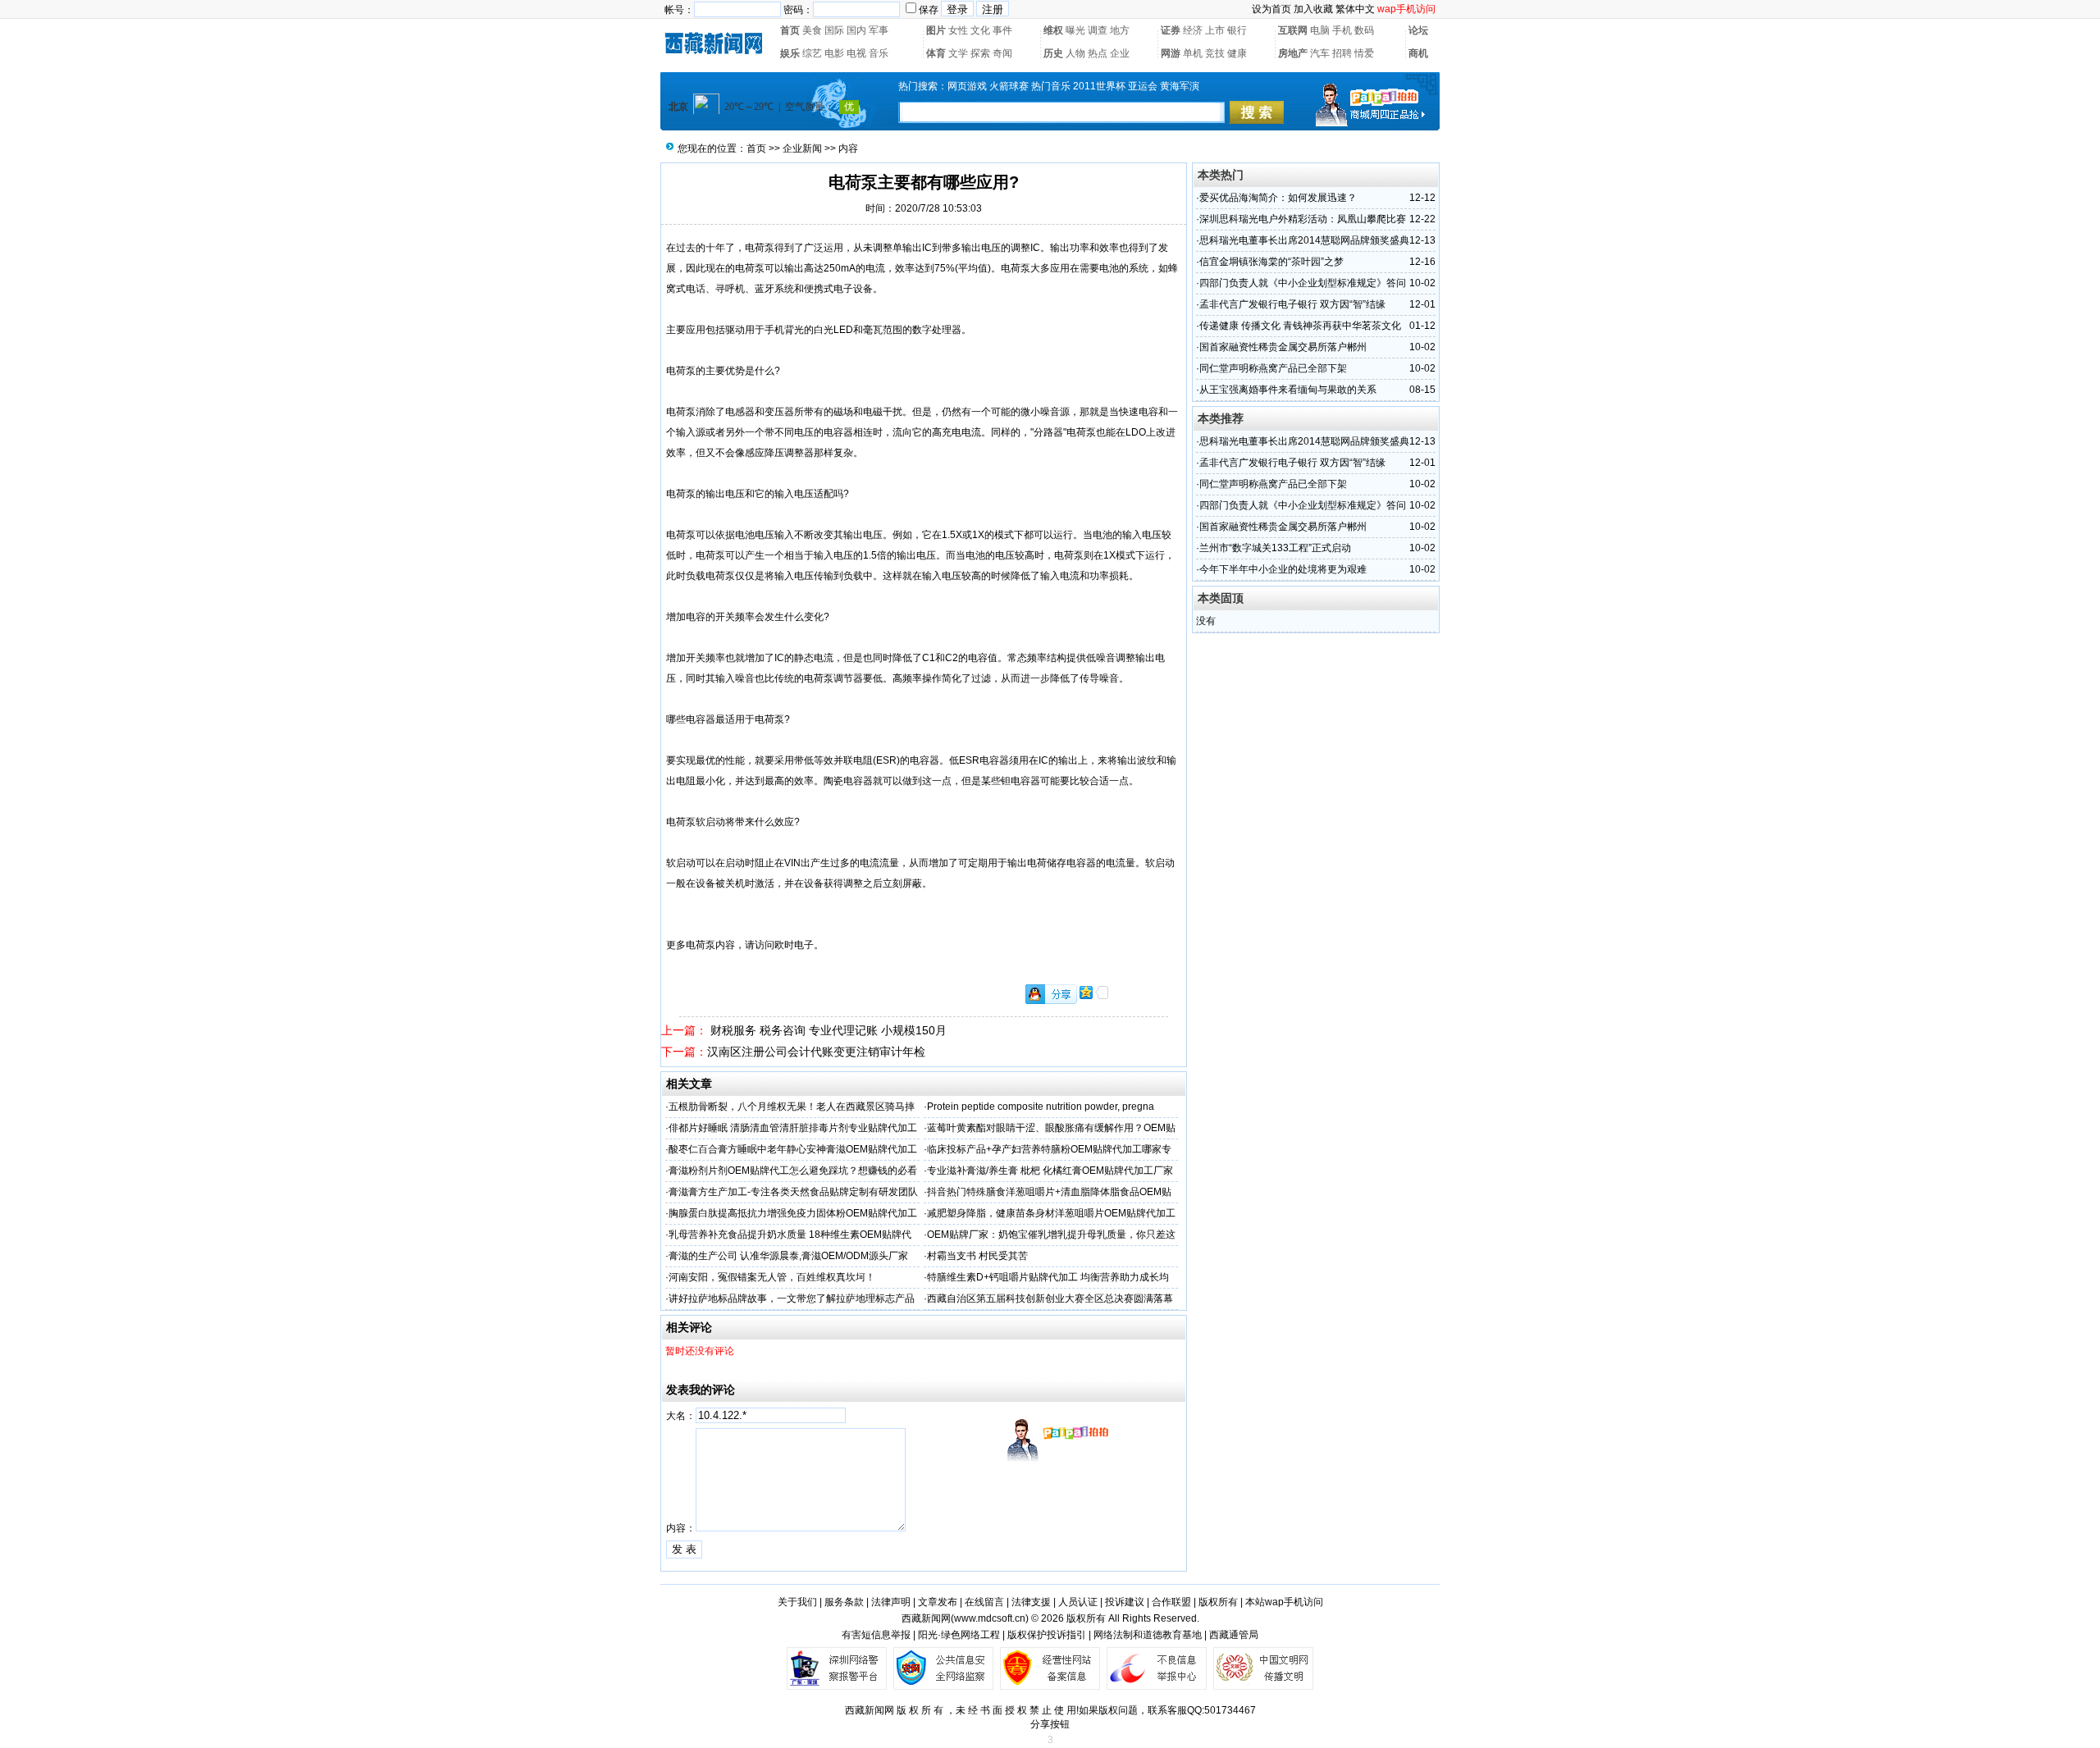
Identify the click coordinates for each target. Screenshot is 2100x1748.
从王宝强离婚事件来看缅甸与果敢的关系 (1288, 390)
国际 (834, 30)
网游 (1171, 53)
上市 (1215, 30)
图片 (936, 30)
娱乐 (790, 53)
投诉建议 (1125, 1602)
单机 (1193, 53)
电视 (856, 53)
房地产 (1293, 53)
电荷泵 (760, 248)
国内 (856, 30)
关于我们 (797, 1602)
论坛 (1418, 30)
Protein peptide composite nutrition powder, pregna (1041, 1107)
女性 (958, 30)
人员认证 (1078, 1602)
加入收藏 (1313, 9)
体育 (936, 53)
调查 (1098, 30)
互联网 (1293, 30)
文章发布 (938, 1602)
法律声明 (891, 1602)
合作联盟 (1171, 1602)
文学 (958, 53)
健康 (1237, 53)
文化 (980, 30)
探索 (980, 53)
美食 (812, 30)
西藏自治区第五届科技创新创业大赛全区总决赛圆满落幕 (1050, 1298)
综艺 (812, 53)
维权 (1053, 30)
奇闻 (1002, 53)
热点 (1098, 53)
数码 (1364, 30)
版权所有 (1218, 1602)
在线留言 (984, 1602)
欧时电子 (794, 945)
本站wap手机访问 (1284, 1602)
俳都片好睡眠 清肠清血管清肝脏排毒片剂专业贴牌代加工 (793, 1128)
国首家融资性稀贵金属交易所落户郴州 (1283, 347)
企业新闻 (802, 148)
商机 (1418, 53)
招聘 (1342, 53)
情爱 (1364, 53)
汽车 (1320, 53)
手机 (1342, 30)
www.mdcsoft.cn (990, 1618)
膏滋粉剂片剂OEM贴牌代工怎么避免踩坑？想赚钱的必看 (793, 1171)
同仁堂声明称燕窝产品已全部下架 (1273, 368)
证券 (1171, 30)
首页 (790, 30)
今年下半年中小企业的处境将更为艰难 (1283, 569)
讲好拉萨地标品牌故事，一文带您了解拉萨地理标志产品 (792, 1298)
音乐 (879, 53)
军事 (879, 30)
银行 (1237, 30)
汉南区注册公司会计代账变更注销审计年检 (816, 1052)
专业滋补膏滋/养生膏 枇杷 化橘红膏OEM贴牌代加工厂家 (1050, 1171)
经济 (1193, 30)
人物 (1075, 53)
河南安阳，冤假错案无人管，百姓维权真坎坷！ (772, 1277)
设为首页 (1271, 9)
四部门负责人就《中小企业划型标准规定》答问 (1303, 283)
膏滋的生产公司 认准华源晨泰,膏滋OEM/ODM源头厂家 (788, 1256)
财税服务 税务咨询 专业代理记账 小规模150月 (827, 1030)
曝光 (1075, 30)
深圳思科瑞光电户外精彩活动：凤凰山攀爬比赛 (1303, 219)
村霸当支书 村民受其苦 (977, 1256)
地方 (1120, 30)
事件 (1002, 30)
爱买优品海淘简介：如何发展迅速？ (1278, 198)
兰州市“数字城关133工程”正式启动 (1275, 548)
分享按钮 (1050, 1724)
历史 (1053, 53)
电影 (834, 53)
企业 (1120, 53)
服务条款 (844, 1602)
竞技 (1215, 53)
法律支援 (1031, 1602)
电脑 (1320, 30)
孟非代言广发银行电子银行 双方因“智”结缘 (1292, 304)
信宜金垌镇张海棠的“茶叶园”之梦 (1271, 262)
